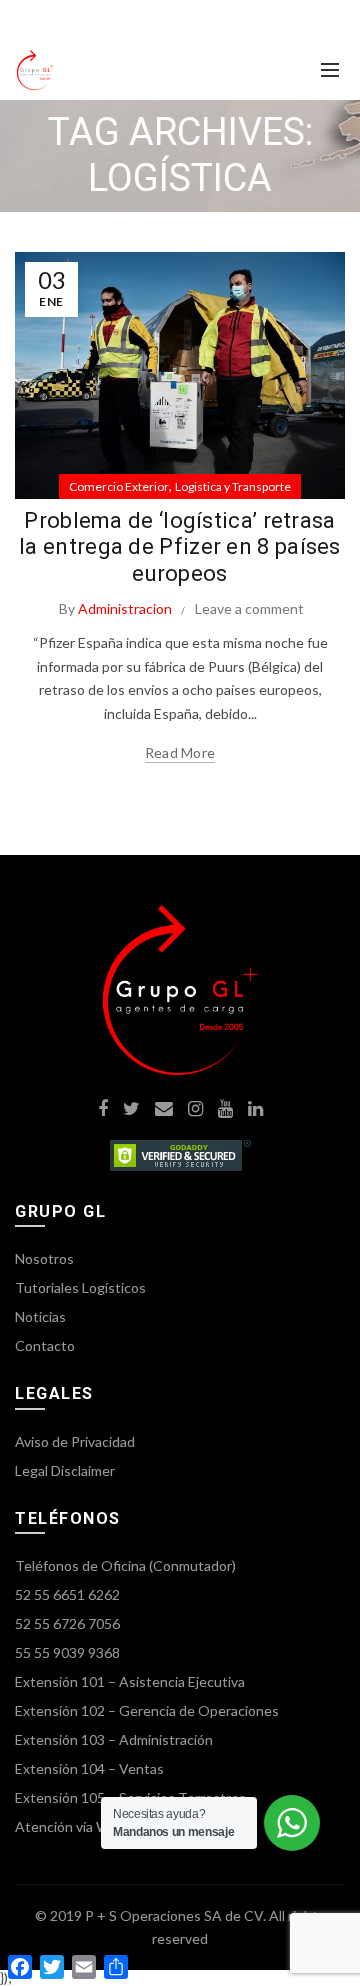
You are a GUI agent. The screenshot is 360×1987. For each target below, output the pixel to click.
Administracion (125, 608)
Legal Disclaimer (65, 1470)
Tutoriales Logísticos (80, 1287)
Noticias (40, 1316)
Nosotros (44, 1258)
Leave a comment (249, 608)
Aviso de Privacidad (75, 1441)
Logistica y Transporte (233, 486)
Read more (180, 752)
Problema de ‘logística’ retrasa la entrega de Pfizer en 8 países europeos (180, 547)
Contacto (45, 1345)
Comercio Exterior (119, 486)
